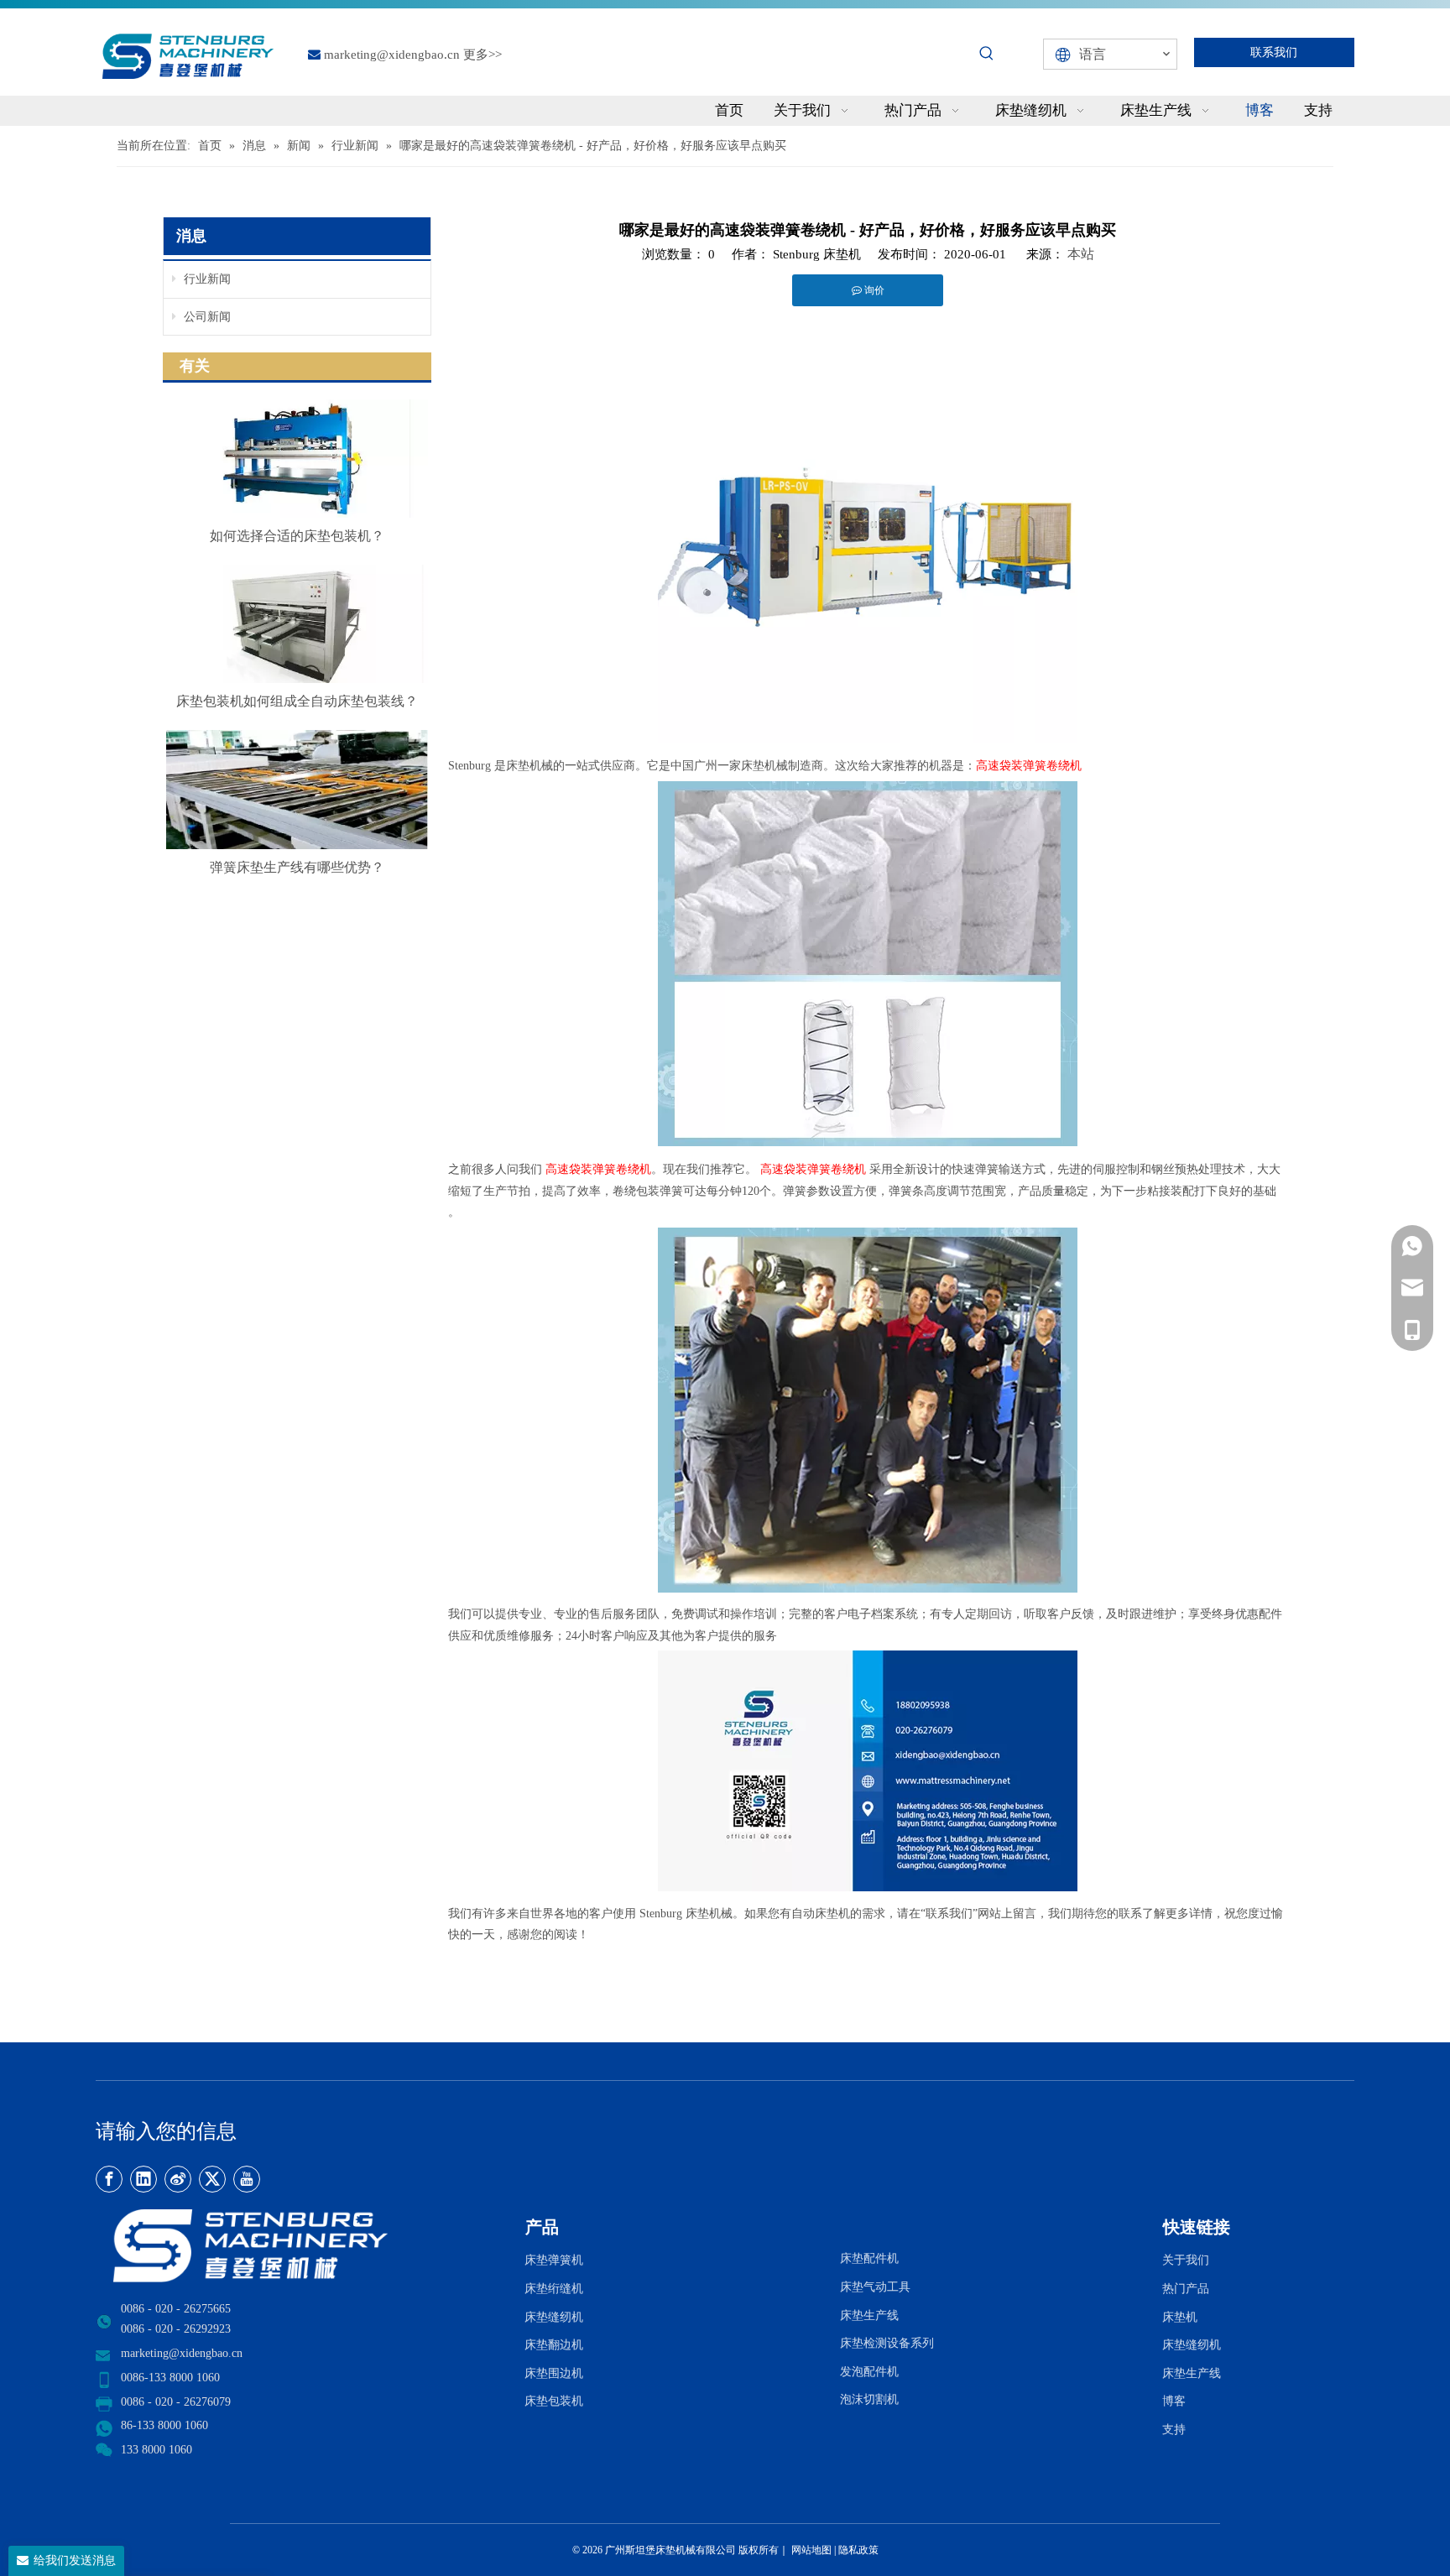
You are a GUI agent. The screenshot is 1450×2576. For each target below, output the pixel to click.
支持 (1177, 2430)
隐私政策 (858, 2550)
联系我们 (1274, 52)
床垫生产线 (869, 2315)
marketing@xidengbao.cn (392, 55)
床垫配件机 (869, 2258)
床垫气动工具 (875, 2287)
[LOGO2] (300, 2246)
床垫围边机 (554, 2373)
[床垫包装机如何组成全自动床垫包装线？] (297, 624)
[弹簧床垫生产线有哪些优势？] (297, 790)
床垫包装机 (554, 2401)
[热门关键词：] (987, 54)
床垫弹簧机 (554, 2260)
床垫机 (1180, 2317)
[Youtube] (247, 2179)
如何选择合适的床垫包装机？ (297, 536)
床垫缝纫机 (554, 2317)
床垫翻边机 (554, 2345)
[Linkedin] (143, 2179)
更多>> (482, 55)
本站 (1081, 254)
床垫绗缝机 (554, 2289)
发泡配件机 (869, 2372)
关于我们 (1186, 2260)
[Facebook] (109, 2179)
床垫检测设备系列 (887, 2343)
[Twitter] (212, 2179)
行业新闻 (206, 279)
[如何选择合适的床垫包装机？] (297, 459)
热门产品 (1186, 2289)
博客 (1174, 2401)
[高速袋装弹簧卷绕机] (868, 738)
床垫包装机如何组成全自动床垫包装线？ (297, 701)
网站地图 (810, 2550)
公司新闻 (206, 317)
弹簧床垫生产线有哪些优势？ (297, 867)
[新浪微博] (178, 2179)
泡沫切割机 (869, 2399)
